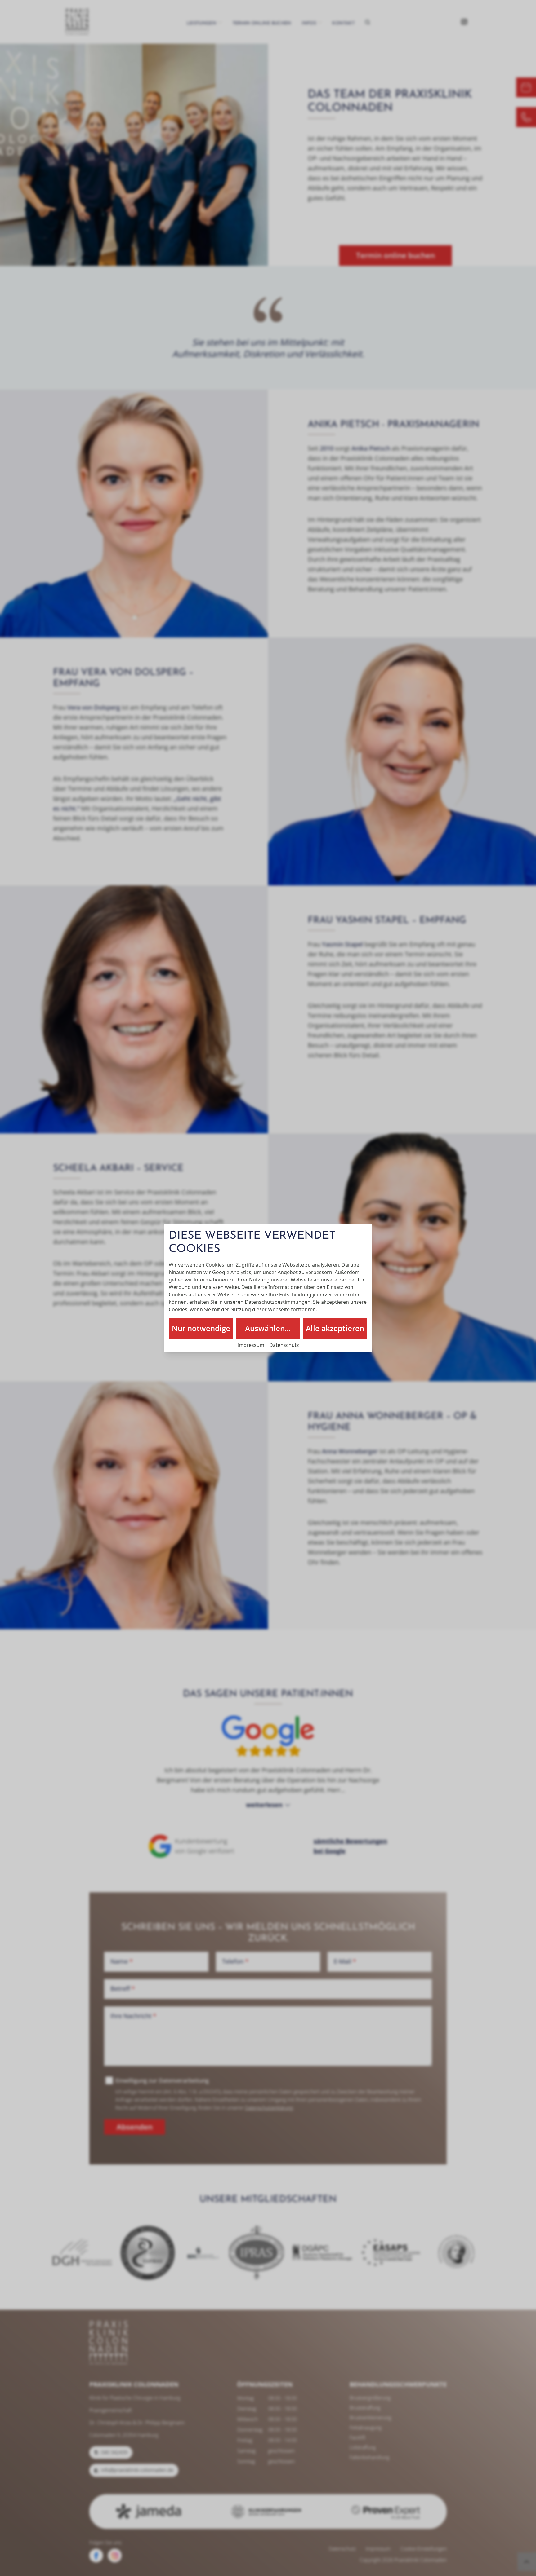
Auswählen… (268, 1328)
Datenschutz (284, 1345)
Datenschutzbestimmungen (278, 1302)
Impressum (251, 1345)
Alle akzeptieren (335, 1328)
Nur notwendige (201, 1328)
